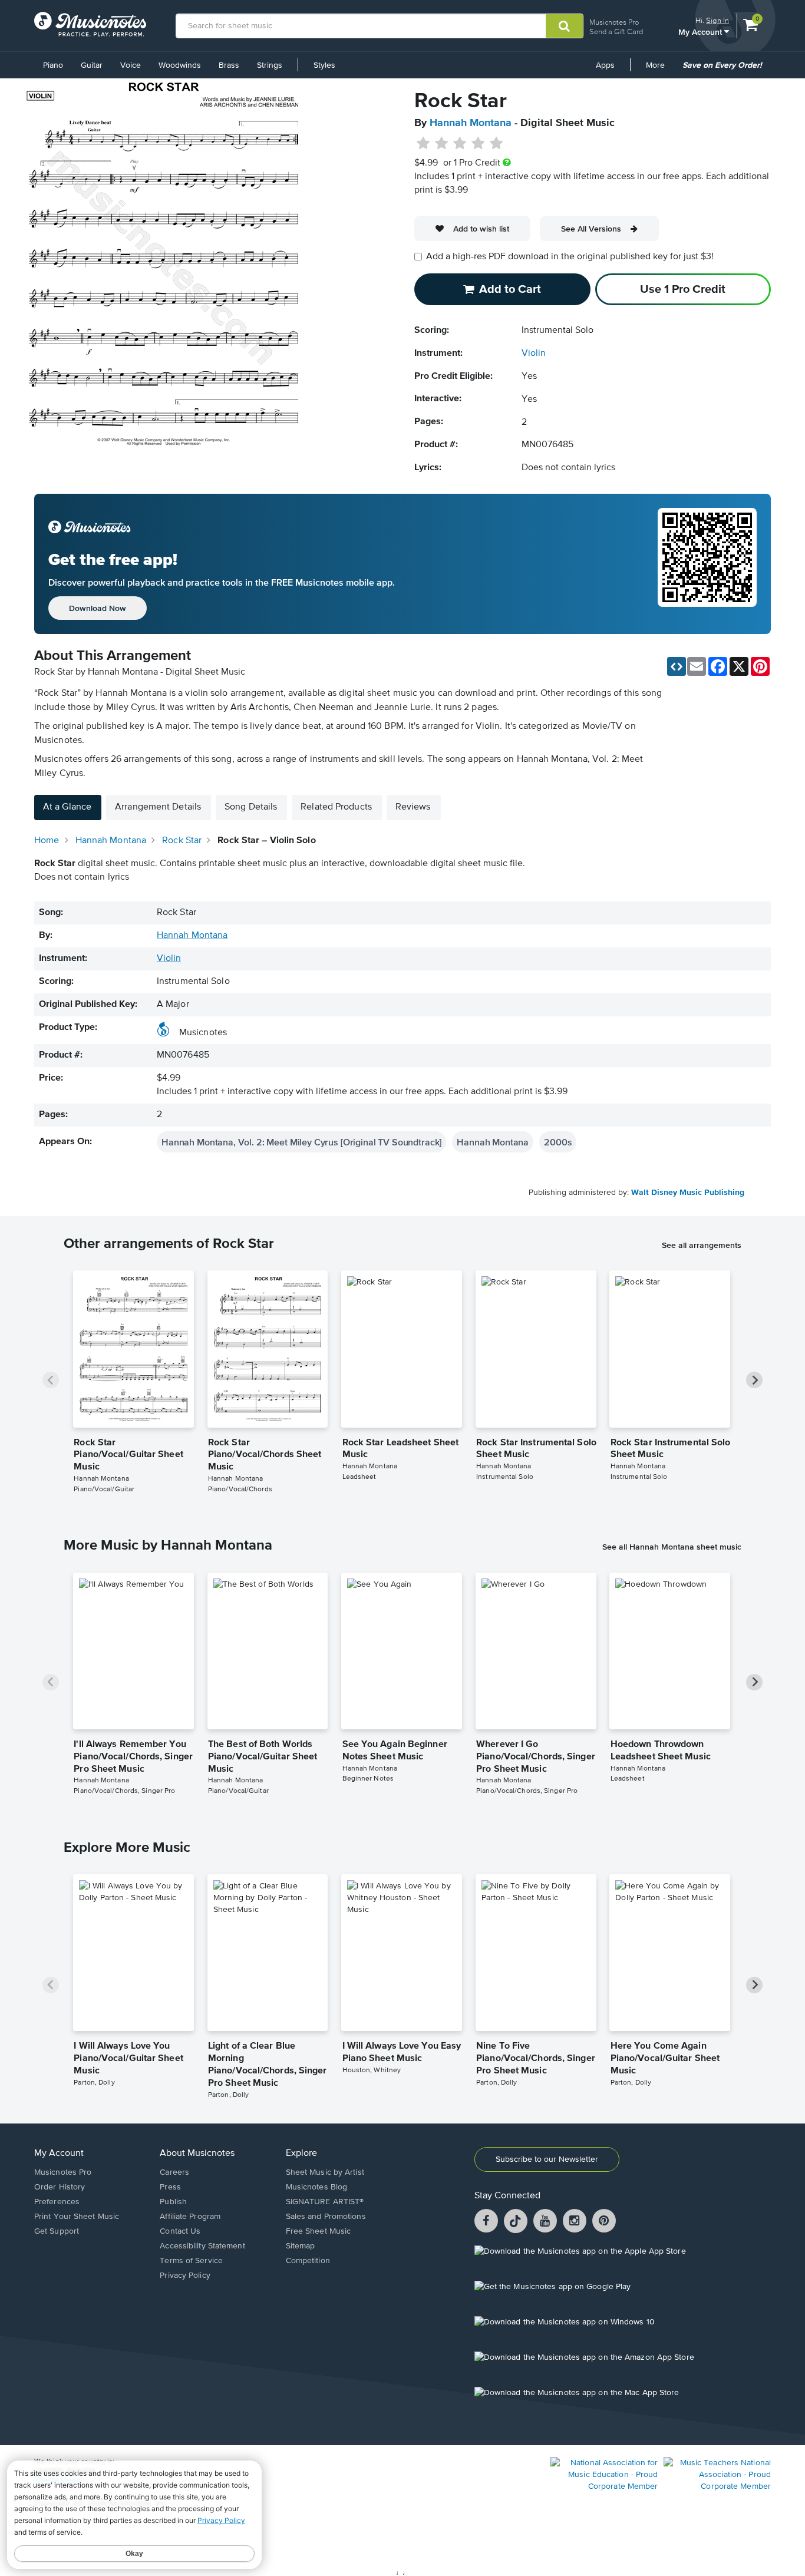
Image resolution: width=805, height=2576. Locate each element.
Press (170, 2187)
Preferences (57, 2202)
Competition (308, 2261)
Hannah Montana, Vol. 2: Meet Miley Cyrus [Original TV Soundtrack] (301, 1142)
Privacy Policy (185, 2276)
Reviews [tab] (413, 807)
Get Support (57, 2231)
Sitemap (301, 2246)
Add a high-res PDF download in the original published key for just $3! (570, 257)
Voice (131, 65)
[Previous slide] (51, 1380)
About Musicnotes (197, 2154)
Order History (60, 2187)
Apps (605, 65)
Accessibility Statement (202, 2246)
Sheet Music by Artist (325, 2172)
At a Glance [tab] (67, 807)
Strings (270, 65)
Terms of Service (191, 2261)
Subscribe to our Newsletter (547, 2159)
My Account (701, 32)
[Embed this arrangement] (677, 666)
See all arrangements (702, 1245)
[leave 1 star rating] (423, 144)
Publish (173, 2202)
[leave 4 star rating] (478, 144)
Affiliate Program (190, 2217)
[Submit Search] (564, 26)
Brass (229, 65)
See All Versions (591, 229)
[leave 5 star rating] (496, 144)
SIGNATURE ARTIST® (325, 2202)
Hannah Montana (471, 123)
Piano (53, 65)
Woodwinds (180, 65)
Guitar (92, 65)
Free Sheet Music (319, 2231)
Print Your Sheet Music (77, 2217)
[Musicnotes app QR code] (707, 564)
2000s (558, 1142)
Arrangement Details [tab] (158, 807)
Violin (534, 354)
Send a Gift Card (616, 32)
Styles (324, 65)
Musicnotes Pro (614, 22)
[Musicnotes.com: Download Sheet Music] (90, 24)
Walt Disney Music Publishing (688, 1193)
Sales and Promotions (326, 2217)
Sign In (717, 20)
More (659, 70)
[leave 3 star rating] (460, 144)
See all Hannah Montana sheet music (672, 1547)
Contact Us (180, 2231)
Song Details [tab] (251, 807)
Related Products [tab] (336, 807)
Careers (174, 2172)
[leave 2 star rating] (442, 144)
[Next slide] (754, 1380)
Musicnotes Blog (317, 2187)
